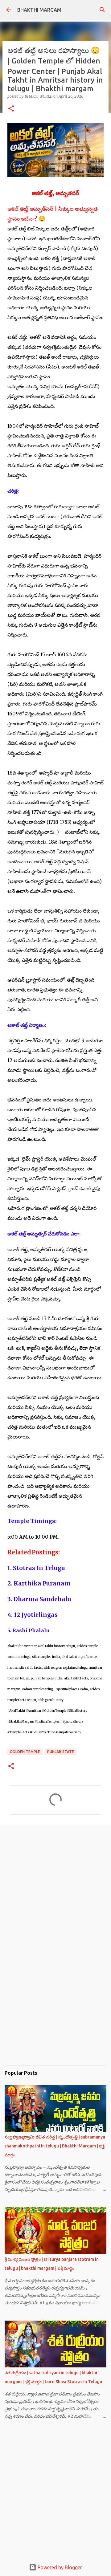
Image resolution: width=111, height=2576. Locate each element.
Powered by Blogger (59, 2567)
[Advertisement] (55, 1880)
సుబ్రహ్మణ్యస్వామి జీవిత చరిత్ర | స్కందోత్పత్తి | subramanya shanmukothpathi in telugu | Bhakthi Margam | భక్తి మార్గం (55, 2146)
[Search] (102, 10)
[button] (11, 109)
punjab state (61, 1752)
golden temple (25, 1752)
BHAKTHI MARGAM (39, 10)
